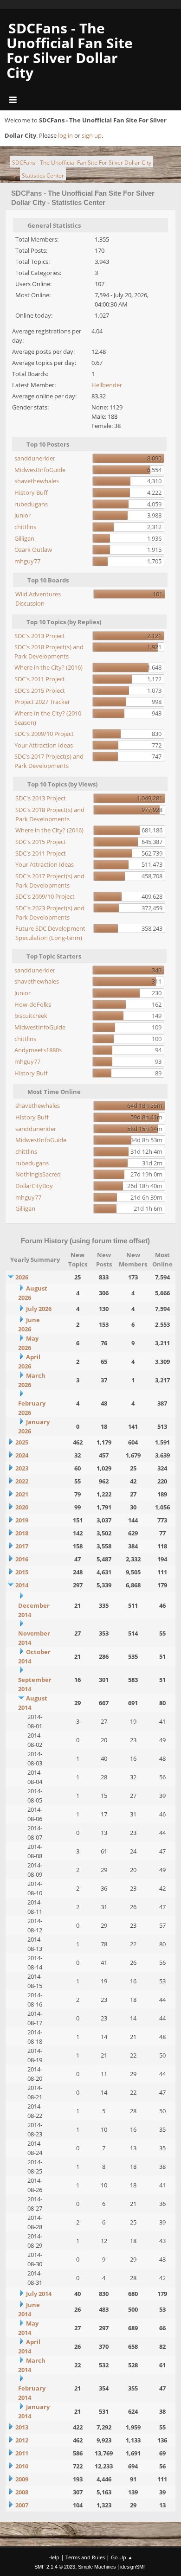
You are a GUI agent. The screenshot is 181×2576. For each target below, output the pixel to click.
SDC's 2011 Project (40, 679)
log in (65, 135)
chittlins (25, 527)
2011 (22, 2453)
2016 (22, 1559)
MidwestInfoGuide (40, 470)
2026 (22, 1277)
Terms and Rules (85, 2557)
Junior (23, 515)
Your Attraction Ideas (44, 745)
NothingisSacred (38, 1174)
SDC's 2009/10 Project (44, 734)
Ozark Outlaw (33, 550)
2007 (22, 2505)
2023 (22, 1468)
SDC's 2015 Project (40, 690)
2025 (22, 1442)
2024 (22, 1455)
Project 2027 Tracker (42, 702)
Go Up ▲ (122, 2557)
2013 (22, 2427)
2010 (22, 2466)
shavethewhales (37, 481)
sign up (92, 135)
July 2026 (39, 1309)
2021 (22, 1494)
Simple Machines (97, 2567)
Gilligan (24, 538)
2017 (22, 1546)
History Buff (31, 492)
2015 (22, 1572)
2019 (22, 1520)
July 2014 (39, 2294)
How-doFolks (33, 1004)
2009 (22, 2479)
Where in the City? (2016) (48, 667)
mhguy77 (27, 561)
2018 (22, 1533)
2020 (22, 1507)
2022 (22, 1481)
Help (54, 2557)
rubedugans (31, 504)
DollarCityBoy (34, 1186)
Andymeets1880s (38, 1050)
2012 (22, 2440)
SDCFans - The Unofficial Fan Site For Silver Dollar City (70, 50)
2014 (22, 1585)
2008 (22, 2492)
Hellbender (107, 385)
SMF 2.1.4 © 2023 (55, 2567)
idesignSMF (133, 2567)
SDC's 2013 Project (40, 636)
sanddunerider (35, 458)
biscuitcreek (31, 1016)
